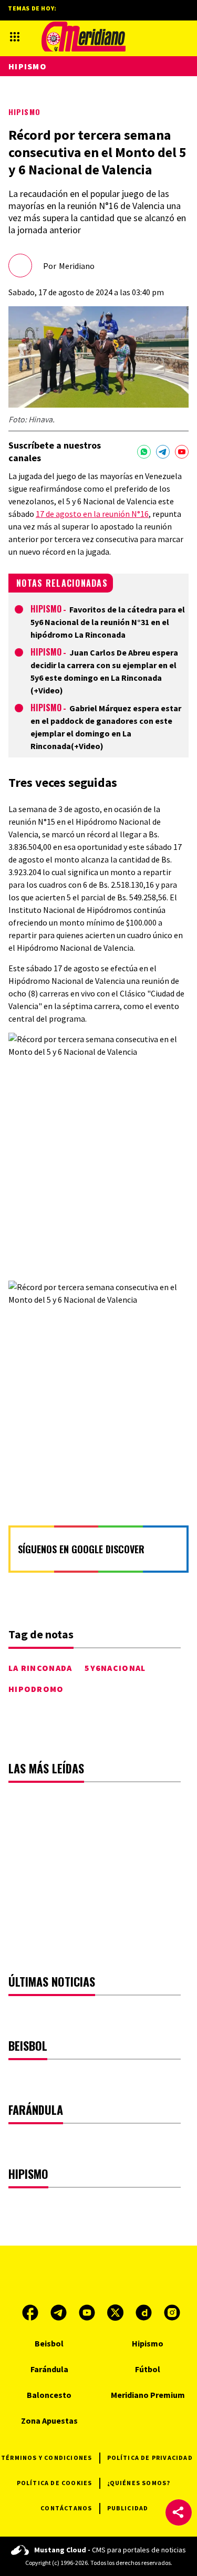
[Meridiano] (84, 37)
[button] (179, 2512)
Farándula (49, 2369)
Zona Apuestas (49, 2421)
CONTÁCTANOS (66, 2508)
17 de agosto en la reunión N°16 (92, 514)
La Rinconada (40, 1668)
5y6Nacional (115, 1668)
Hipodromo (36, 1689)
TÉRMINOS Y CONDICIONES (46, 2458)
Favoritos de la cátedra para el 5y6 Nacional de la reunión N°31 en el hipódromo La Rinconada (108, 622)
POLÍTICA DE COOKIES (55, 2483)
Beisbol (49, 2343)
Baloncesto (49, 2395)
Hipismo (24, 112)
